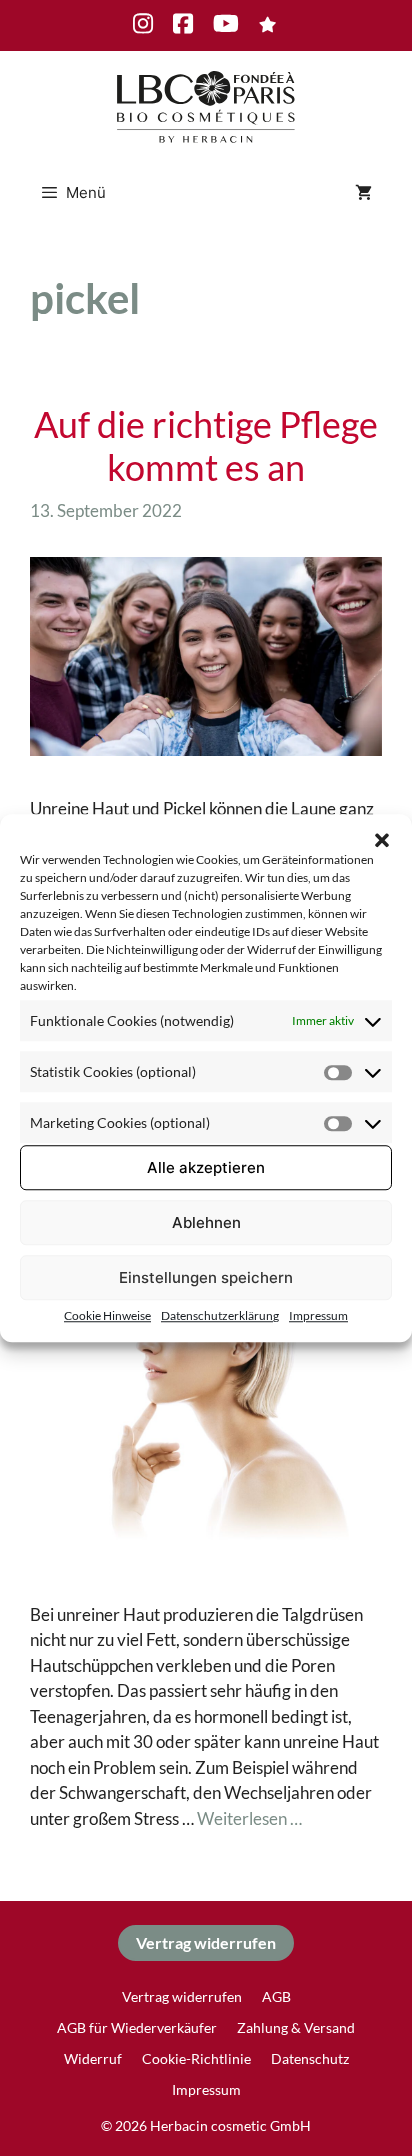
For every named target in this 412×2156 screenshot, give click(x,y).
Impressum (318, 1315)
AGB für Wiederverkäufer (137, 2027)
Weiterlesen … (249, 1818)
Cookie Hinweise (107, 1315)
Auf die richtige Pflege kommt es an (206, 445)
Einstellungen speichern (206, 1277)
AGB (276, 1996)
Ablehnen (206, 1222)
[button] (382, 839)
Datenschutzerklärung (220, 1315)
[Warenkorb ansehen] (363, 193)
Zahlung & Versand (296, 2027)
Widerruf (93, 2058)
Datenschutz (310, 2058)
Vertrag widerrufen (206, 1942)
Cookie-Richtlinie (196, 2058)
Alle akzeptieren (206, 1167)
